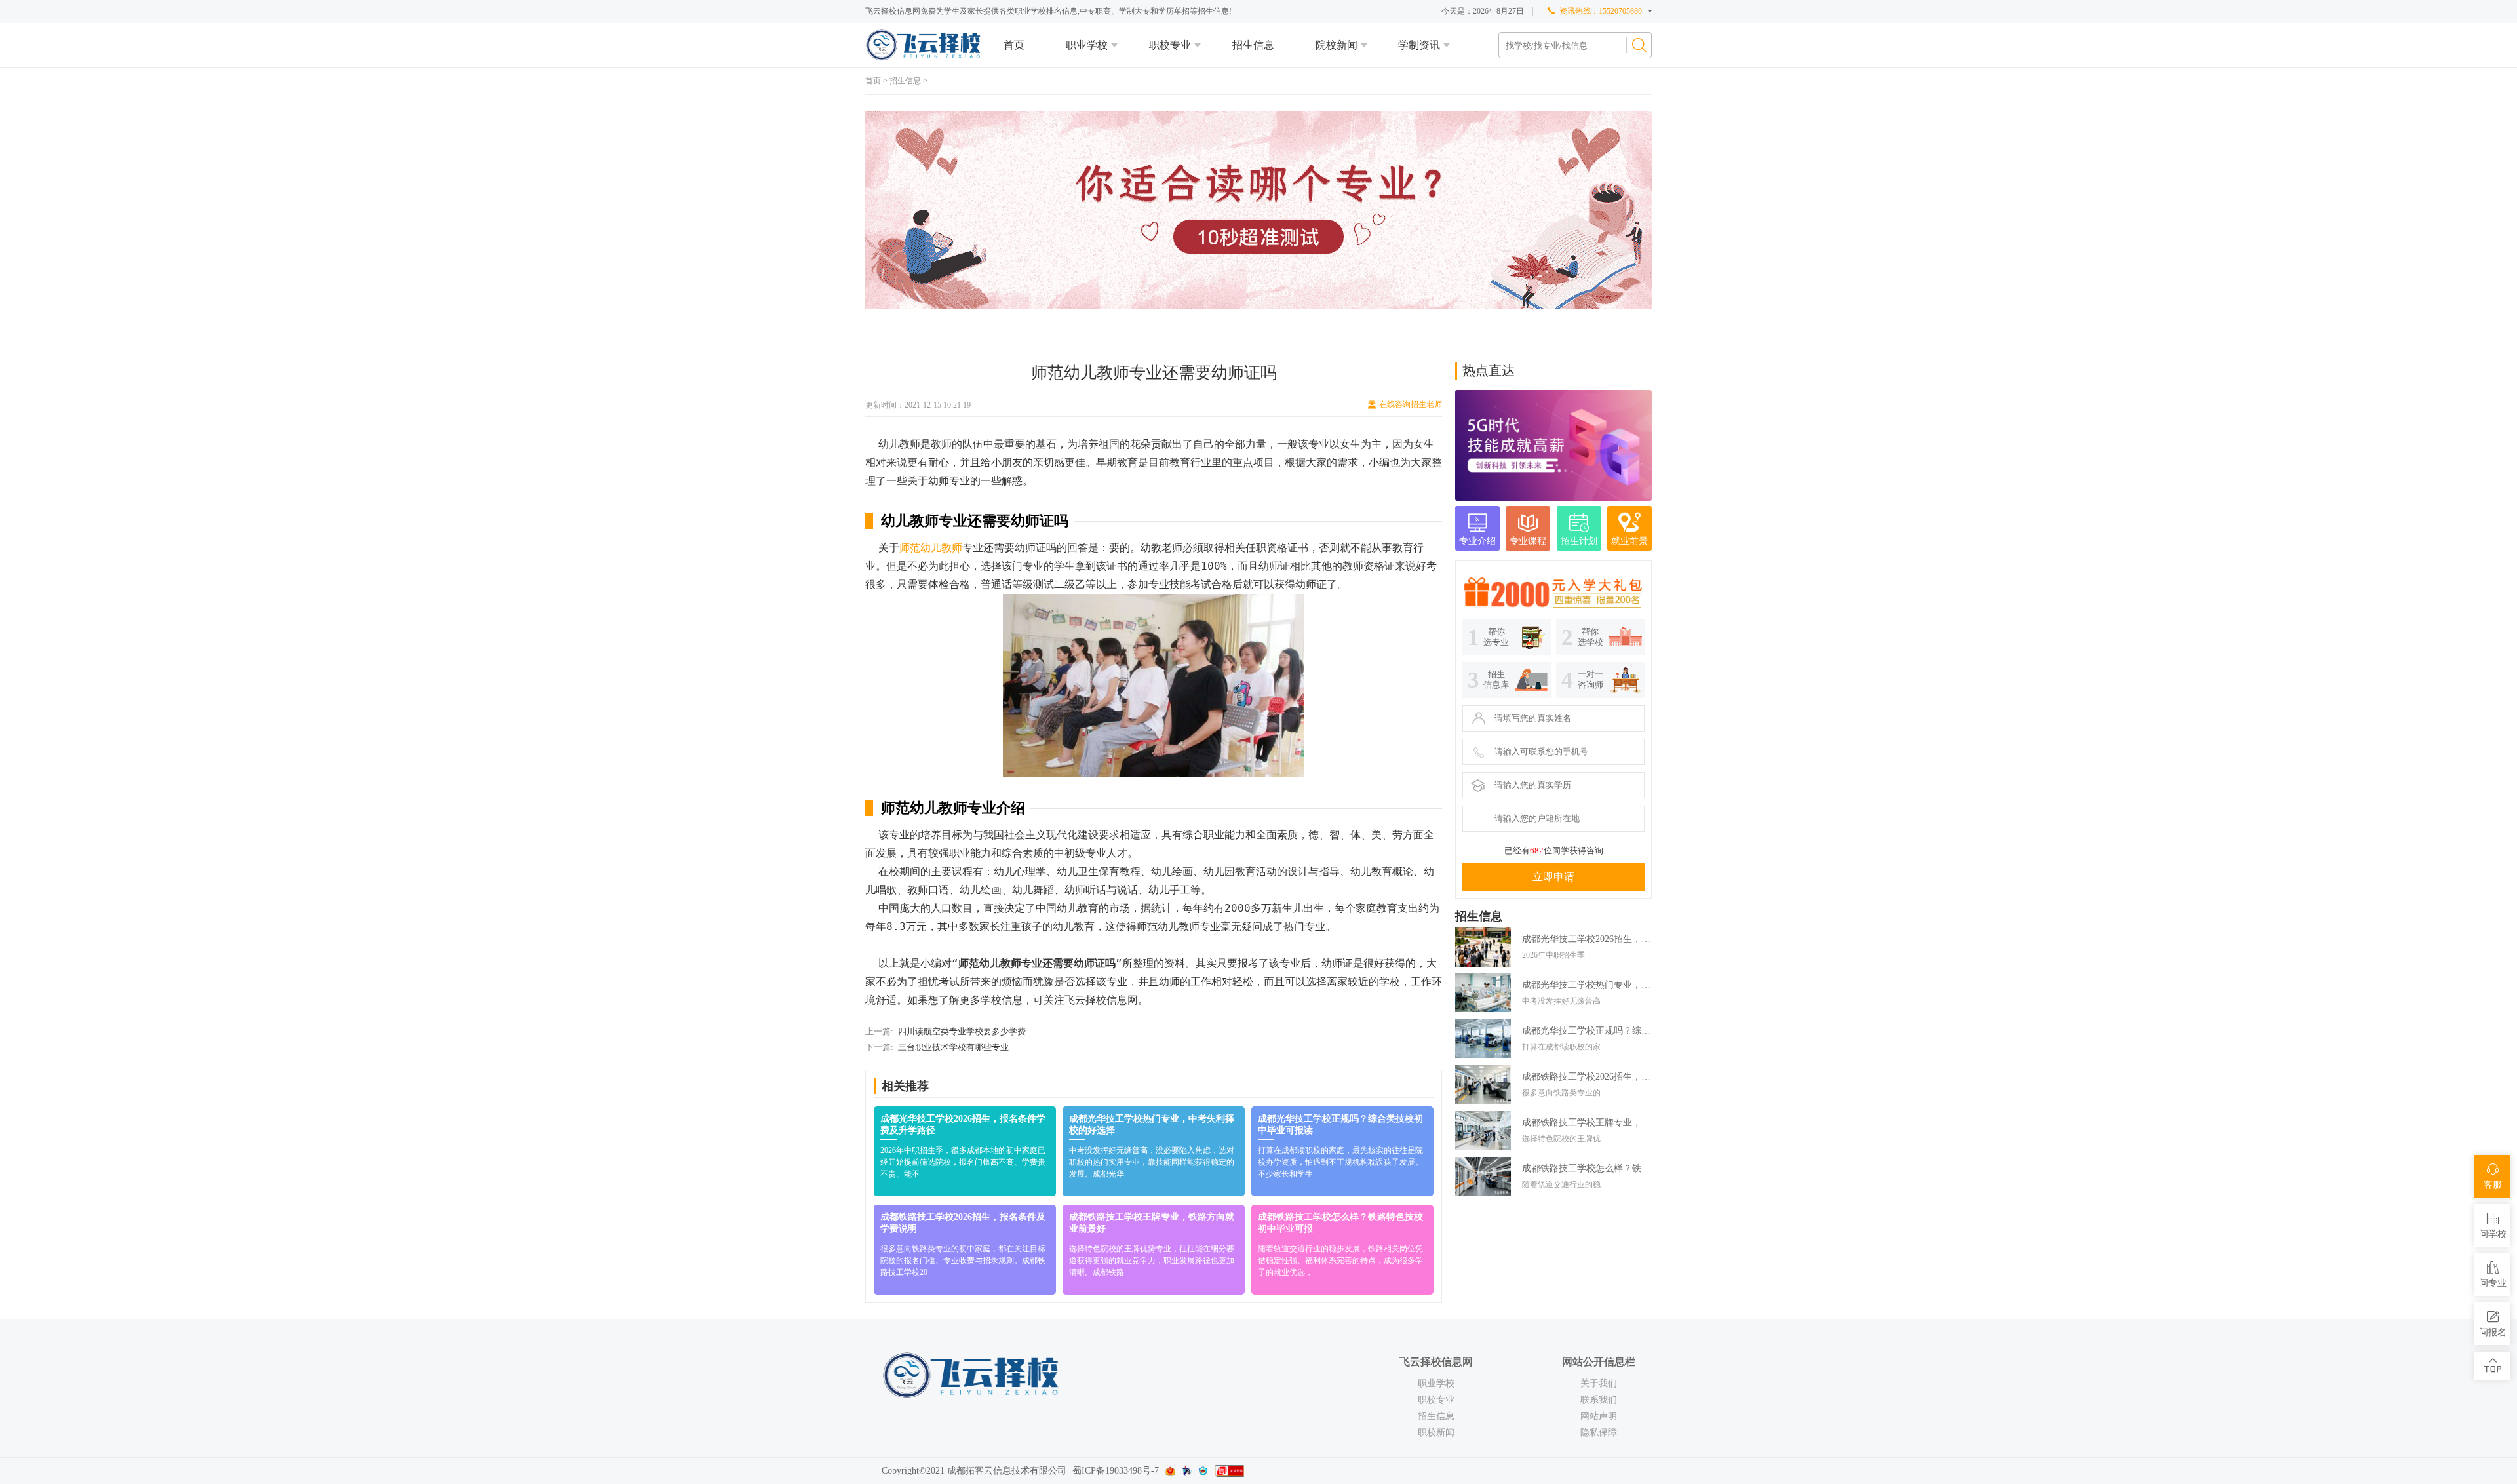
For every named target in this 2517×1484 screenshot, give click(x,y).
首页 (1014, 45)
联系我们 (1599, 1400)
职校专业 (1170, 45)
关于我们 (1599, 1383)
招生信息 (1253, 45)
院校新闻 (1337, 45)
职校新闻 (1436, 1433)
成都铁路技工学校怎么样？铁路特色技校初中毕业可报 (1587, 1168)
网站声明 (1599, 1416)
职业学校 (1087, 45)
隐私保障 (1599, 1433)
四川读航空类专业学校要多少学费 (962, 1031)
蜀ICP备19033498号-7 (1116, 1471)
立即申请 (1553, 877)
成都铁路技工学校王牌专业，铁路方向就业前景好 (1587, 1123)
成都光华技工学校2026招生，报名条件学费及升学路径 (1587, 939)
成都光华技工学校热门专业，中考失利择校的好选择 (1587, 985)
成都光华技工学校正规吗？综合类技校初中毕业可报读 (1587, 1031)
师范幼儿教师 (931, 548)
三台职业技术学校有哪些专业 (953, 1047)
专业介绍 (1477, 541)
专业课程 (1528, 541)
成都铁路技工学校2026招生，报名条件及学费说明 (1587, 1077)
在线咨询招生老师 (1411, 404)
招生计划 (1579, 541)
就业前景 (1629, 541)
